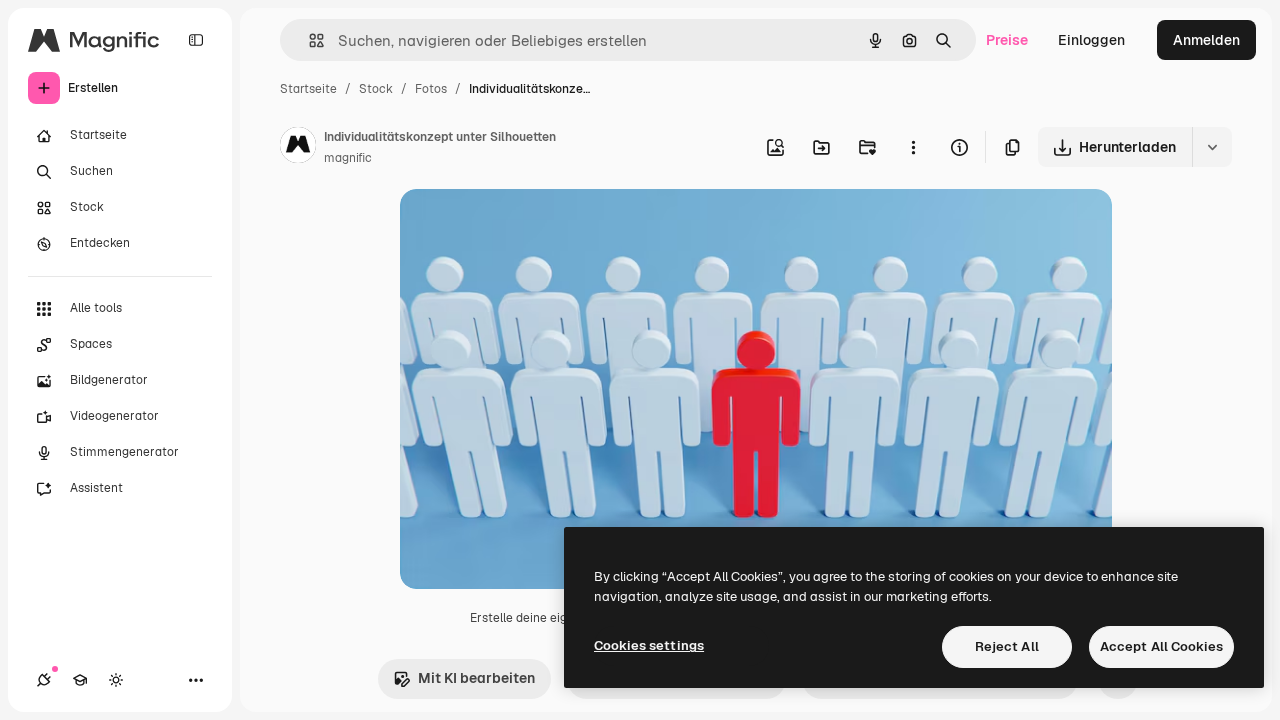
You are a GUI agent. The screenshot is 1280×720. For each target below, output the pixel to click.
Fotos (431, 89)
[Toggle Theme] (116, 680)
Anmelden (1206, 40)
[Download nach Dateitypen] (1212, 147)
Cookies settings (649, 645)
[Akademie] (80, 680)
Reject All (1007, 646)
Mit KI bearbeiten (476, 678)
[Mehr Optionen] (913, 147)
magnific (348, 158)
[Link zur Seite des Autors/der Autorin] (298, 148)
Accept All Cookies (1161, 646)
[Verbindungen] (44, 680)
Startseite (308, 89)
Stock (376, 89)
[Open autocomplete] (308, 40)
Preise (1007, 40)
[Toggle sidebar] (196, 40)
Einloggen (1091, 40)
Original (528, 227)
